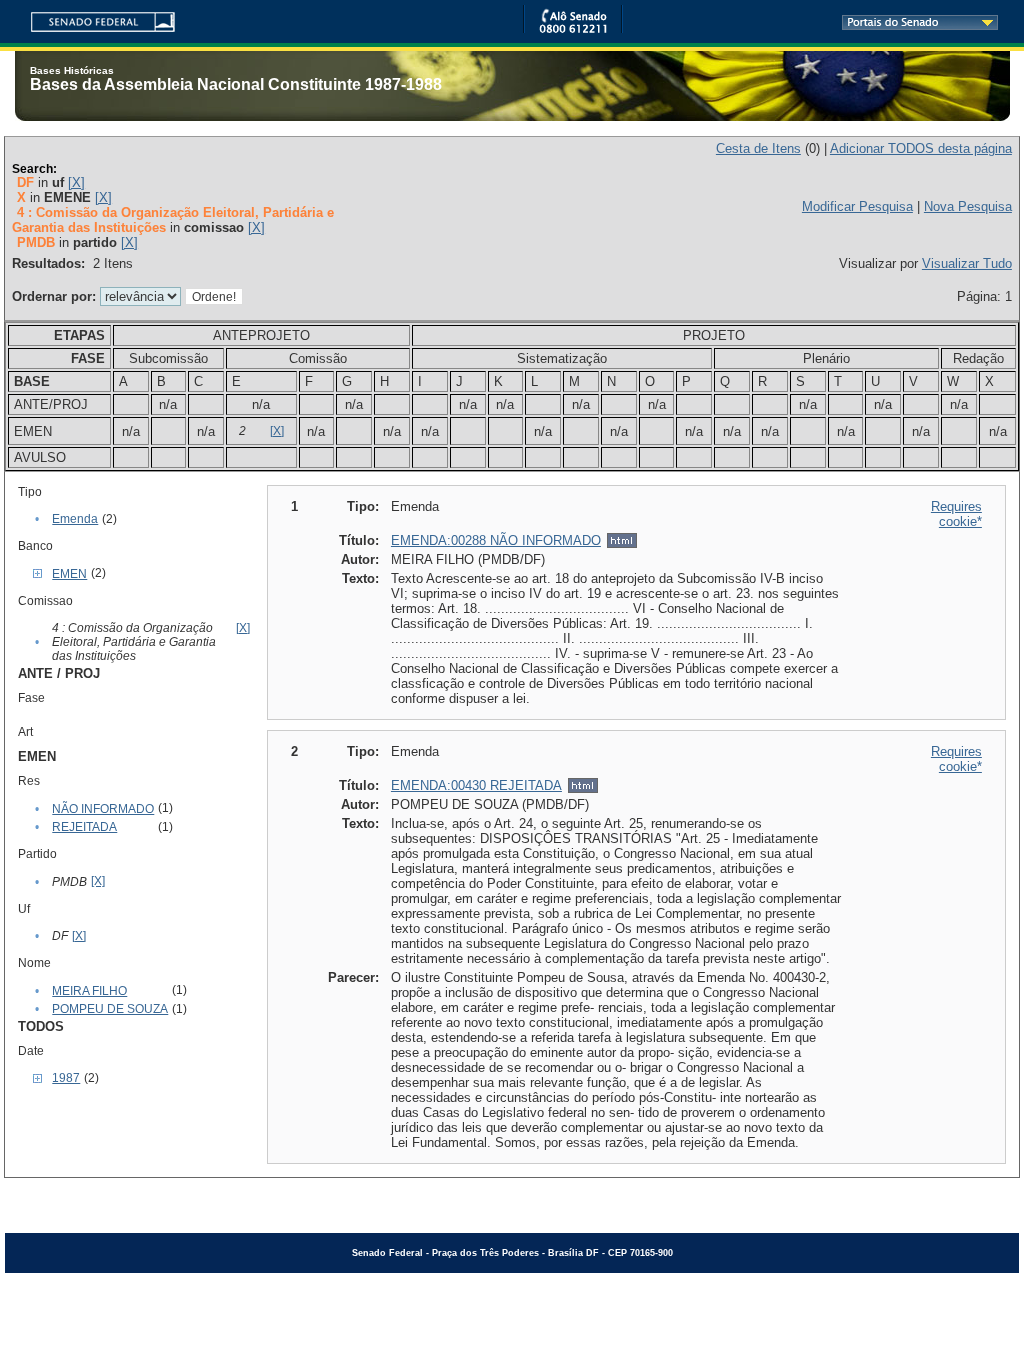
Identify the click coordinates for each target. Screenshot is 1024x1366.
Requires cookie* (956, 514)
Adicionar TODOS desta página (921, 148)
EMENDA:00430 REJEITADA (476, 785)
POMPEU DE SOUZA (110, 1009)
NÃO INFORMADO (103, 809)
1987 (66, 1078)
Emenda (75, 519)
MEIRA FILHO (89, 991)
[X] (76, 182)
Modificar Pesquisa (857, 206)
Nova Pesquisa (968, 206)
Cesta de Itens (758, 148)
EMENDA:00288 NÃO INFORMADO (496, 540)
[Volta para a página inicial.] (95, 18)
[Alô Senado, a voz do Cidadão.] (573, 29)
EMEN (69, 574)
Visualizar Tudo (967, 263)
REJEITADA (84, 827)
